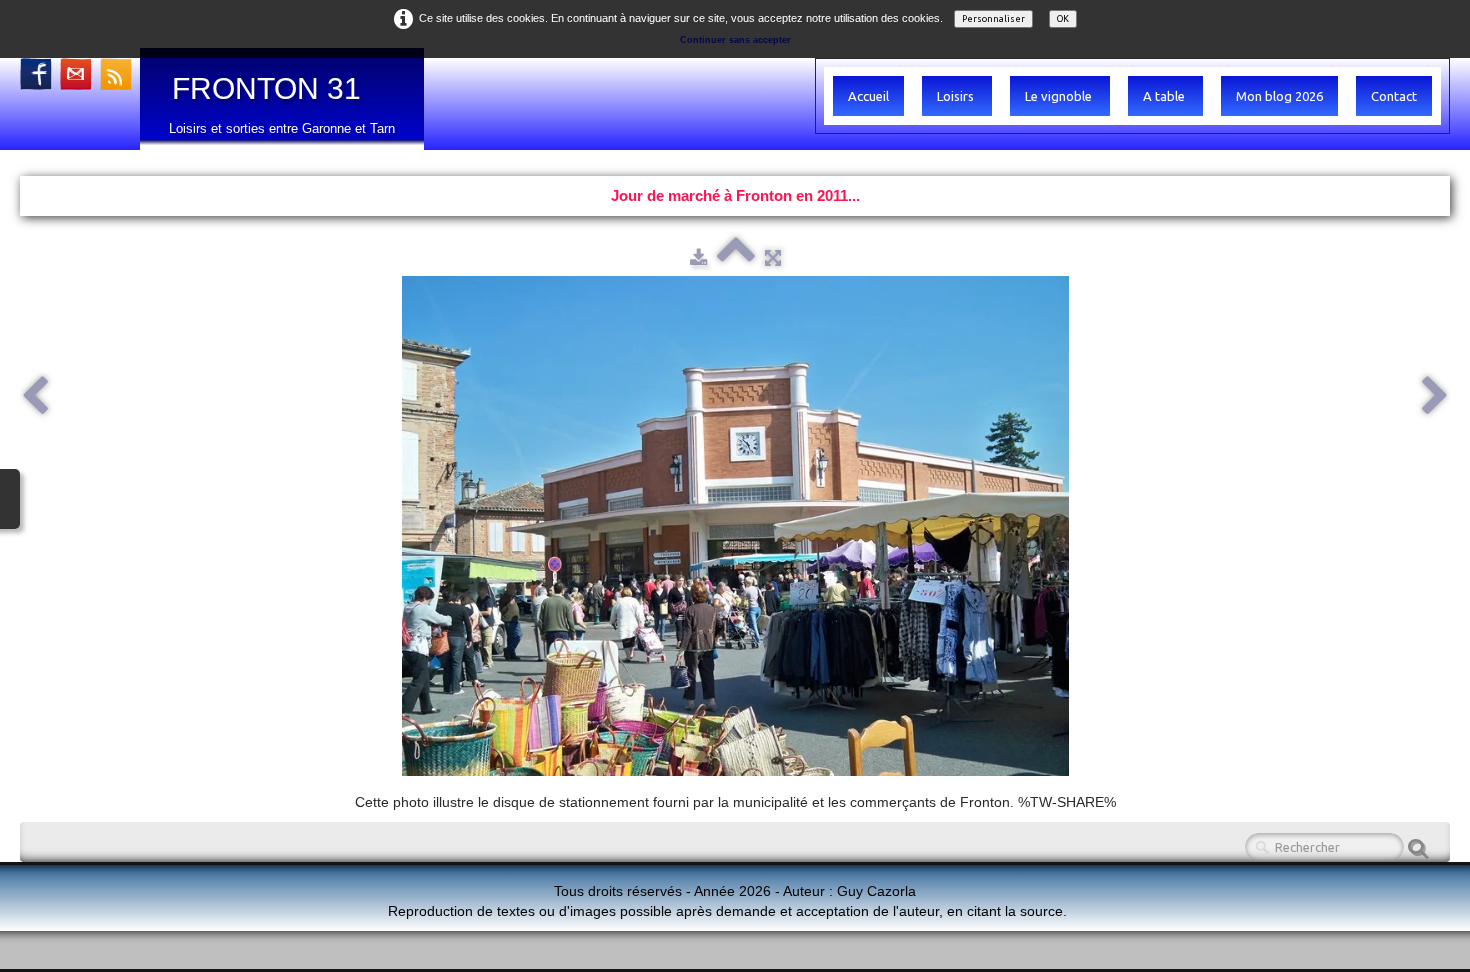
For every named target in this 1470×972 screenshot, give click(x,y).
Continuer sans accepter (735, 40)
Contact (1394, 96)
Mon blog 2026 (1279, 96)
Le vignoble (1060, 96)
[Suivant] (1435, 397)
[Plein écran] (773, 257)
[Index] (736, 257)
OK (1063, 19)
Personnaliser (993, 19)
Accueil (868, 96)
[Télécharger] (698, 257)
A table (1165, 96)
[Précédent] (35, 397)
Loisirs (957, 96)
